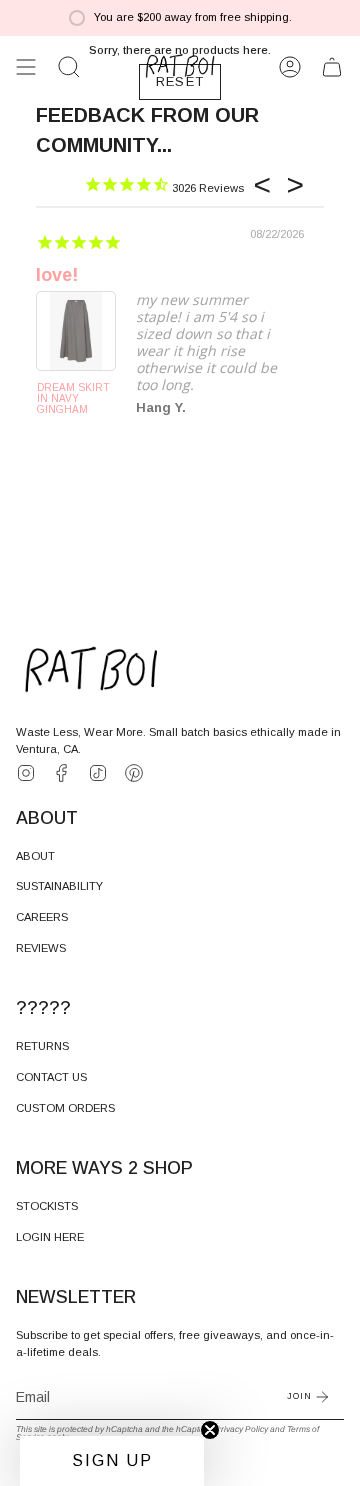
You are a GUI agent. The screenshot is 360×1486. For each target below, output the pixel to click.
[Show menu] (26, 67)
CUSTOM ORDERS (65, 1108)
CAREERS (42, 917)
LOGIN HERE (50, 1237)
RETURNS (42, 1046)
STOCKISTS (47, 1206)
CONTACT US (51, 1077)
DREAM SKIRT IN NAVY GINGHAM (73, 398)
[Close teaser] (210, 1430)
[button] (69, 67)
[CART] (332, 67)
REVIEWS (41, 948)
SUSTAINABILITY (59, 886)
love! (57, 275)
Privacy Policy (241, 1429)
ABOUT (35, 856)
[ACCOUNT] (290, 67)
